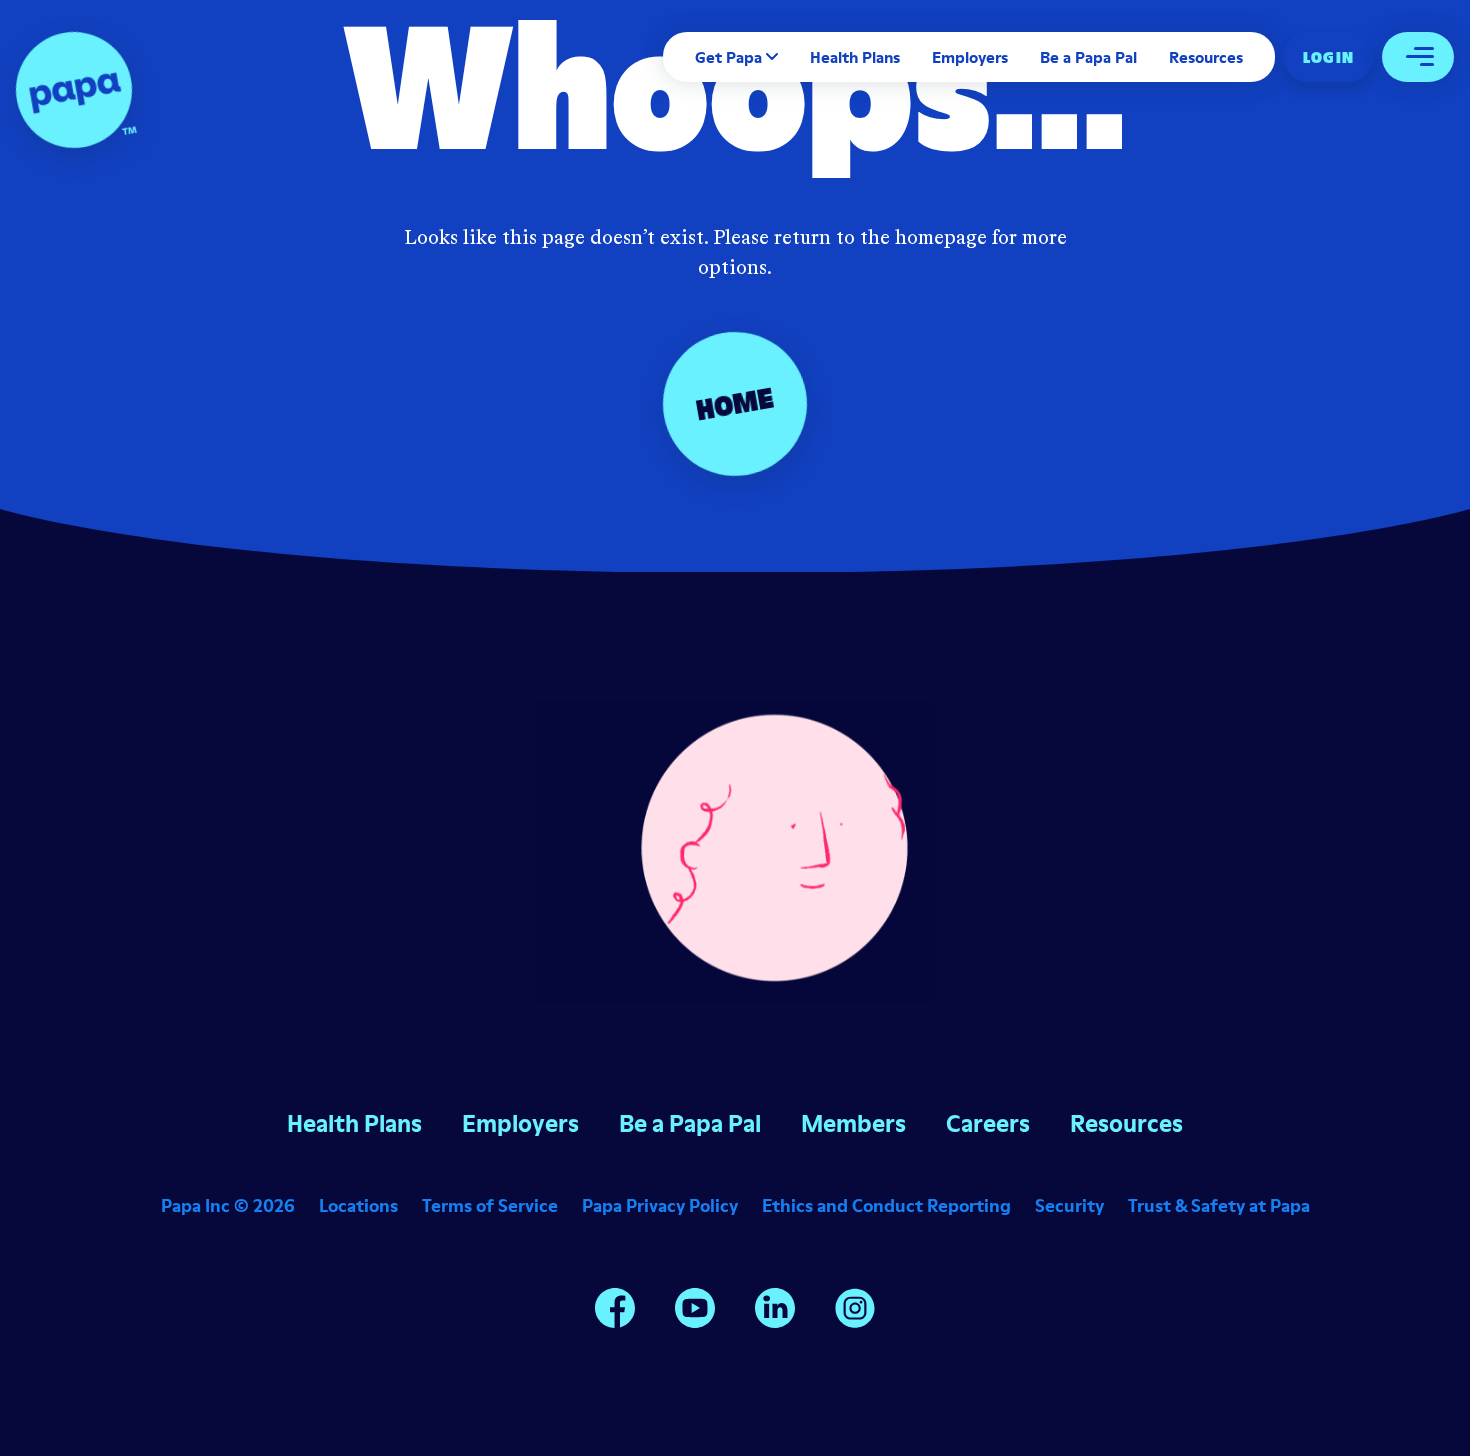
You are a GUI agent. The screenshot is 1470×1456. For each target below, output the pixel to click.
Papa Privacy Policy (660, 1205)
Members (853, 1123)
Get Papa (728, 57)
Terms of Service (490, 1205)
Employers (970, 57)
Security (1069, 1205)
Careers (988, 1123)
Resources (1206, 57)
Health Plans (855, 57)
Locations (358, 1205)
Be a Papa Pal (1088, 57)
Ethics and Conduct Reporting (886, 1205)
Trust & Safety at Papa (1219, 1205)
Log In (1328, 57)
